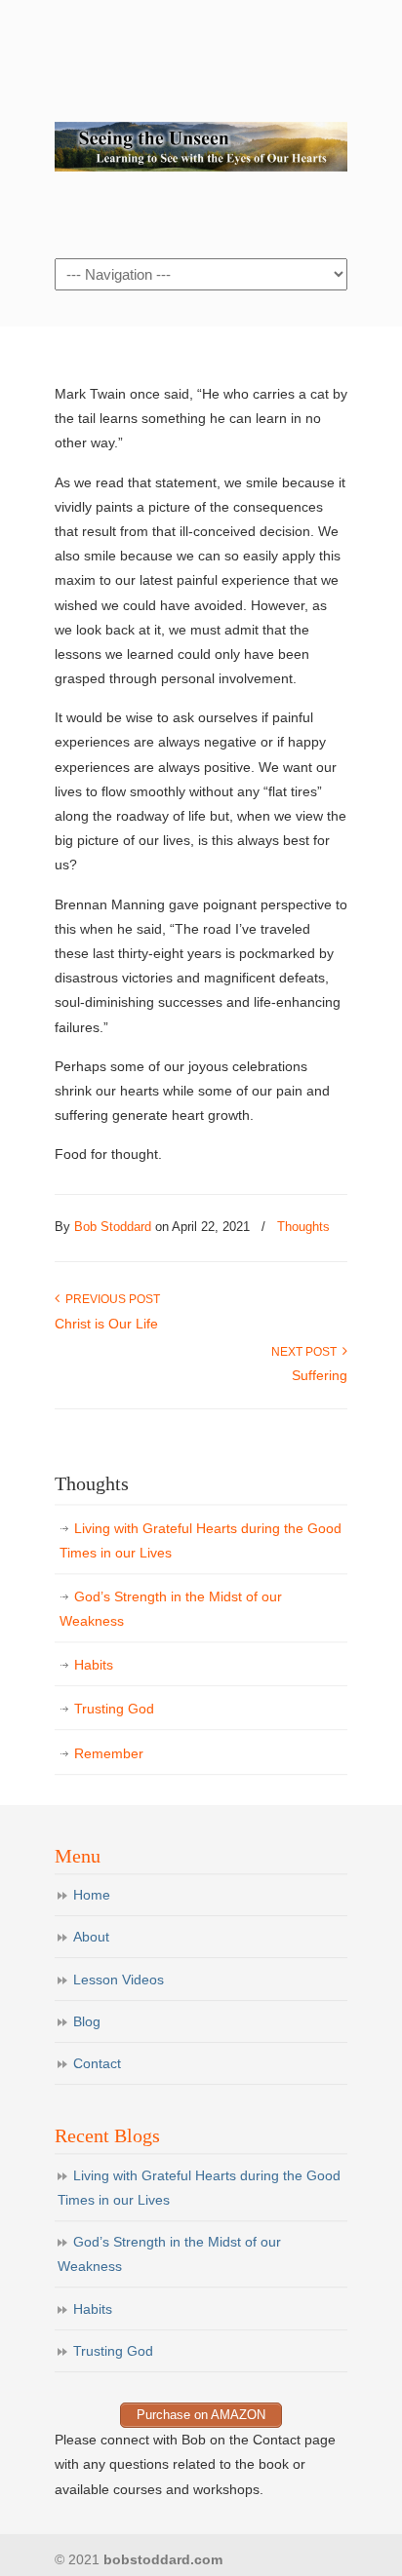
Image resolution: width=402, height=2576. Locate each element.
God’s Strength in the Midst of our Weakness (171, 1609)
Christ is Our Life (106, 1324)
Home (92, 1895)
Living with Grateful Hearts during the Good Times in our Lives (201, 1540)
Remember (109, 1753)
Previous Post (110, 1299)
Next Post (307, 1352)
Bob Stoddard (201, 128)
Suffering (320, 1375)
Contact (97, 2063)
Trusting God (114, 1709)
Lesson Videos (119, 1980)
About (91, 1937)
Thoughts (303, 1227)
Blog (87, 2021)
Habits (94, 1665)
